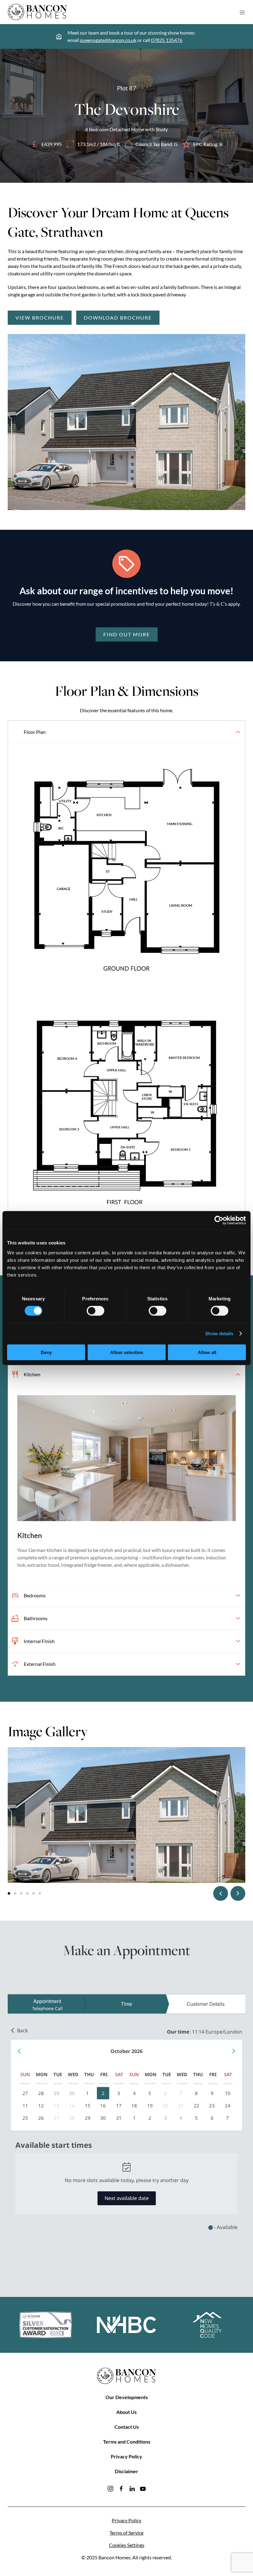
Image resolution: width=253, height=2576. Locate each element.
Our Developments (127, 2397)
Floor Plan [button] (35, 732)
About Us (126, 2412)
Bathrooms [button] (36, 1618)
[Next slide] (238, 1893)
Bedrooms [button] (35, 1595)
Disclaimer (126, 2471)
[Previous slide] (221, 1893)
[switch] (95, 1311)
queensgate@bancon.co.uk (108, 40)
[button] (242, 12)
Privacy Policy (126, 2456)
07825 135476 (167, 40)
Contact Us (127, 2427)
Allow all (207, 1352)
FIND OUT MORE (127, 634)
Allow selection (127, 1352)
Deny (46, 1352)
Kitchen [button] (32, 1374)
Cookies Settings (127, 2545)
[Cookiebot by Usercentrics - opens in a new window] (219, 1220)
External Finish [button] (40, 1664)
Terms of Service (126, 2533)
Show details (219, 1334)
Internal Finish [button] (39, 1641)
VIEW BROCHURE (40, 318)
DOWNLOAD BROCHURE (118, 318)
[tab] (9, 1893)
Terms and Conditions (127, 2442)
